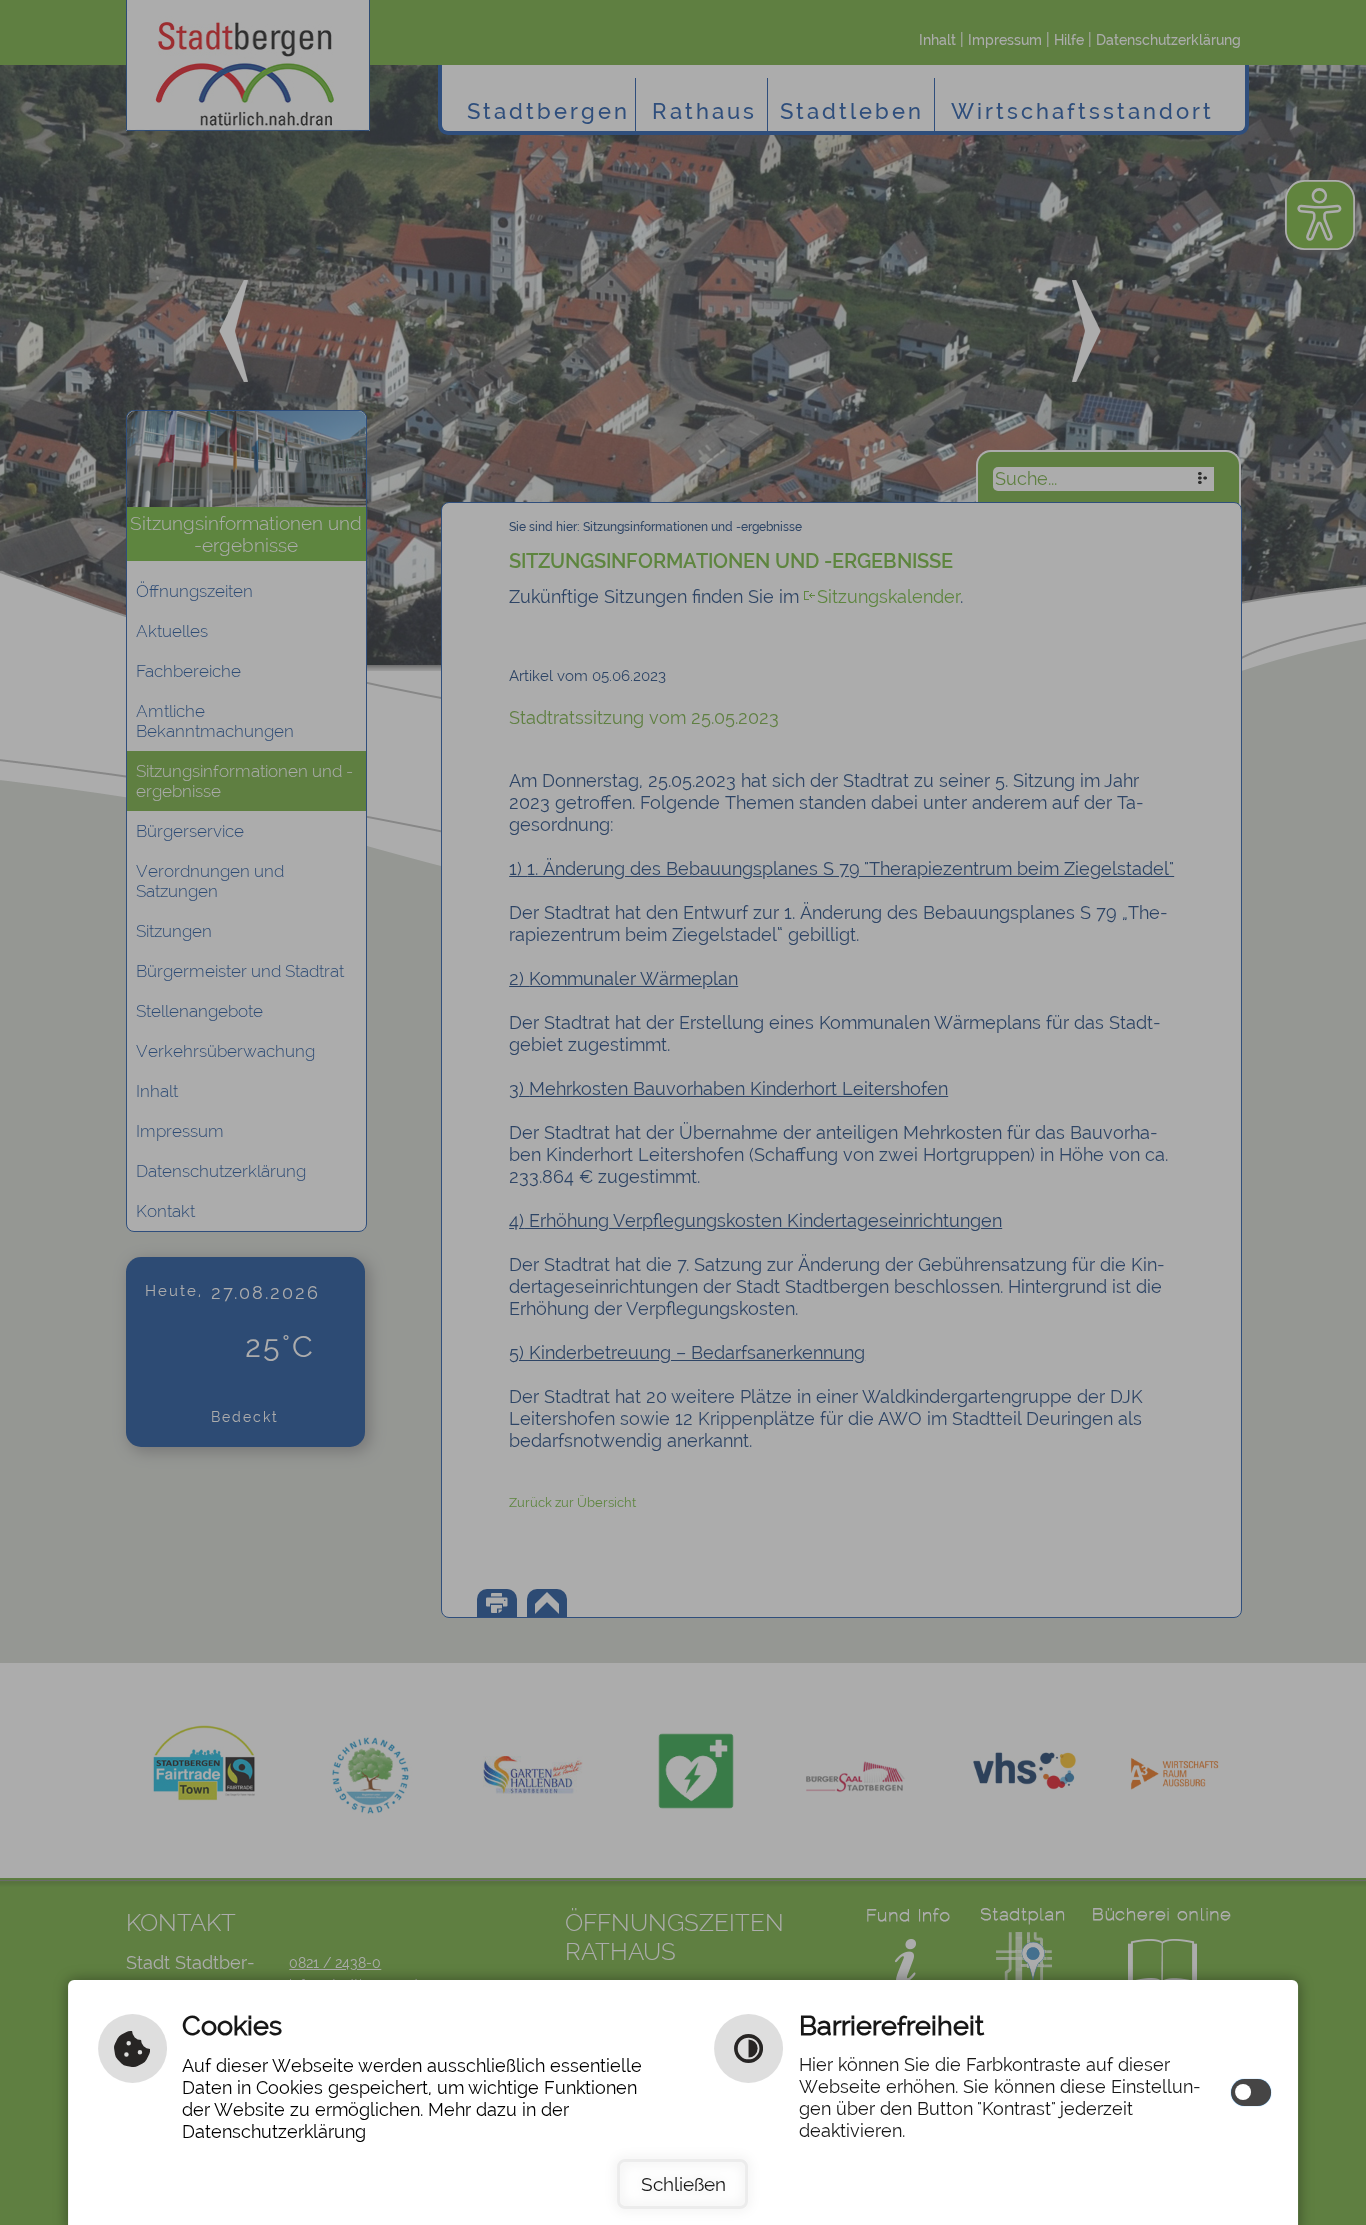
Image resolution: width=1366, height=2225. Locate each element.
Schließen (683, 2184)
